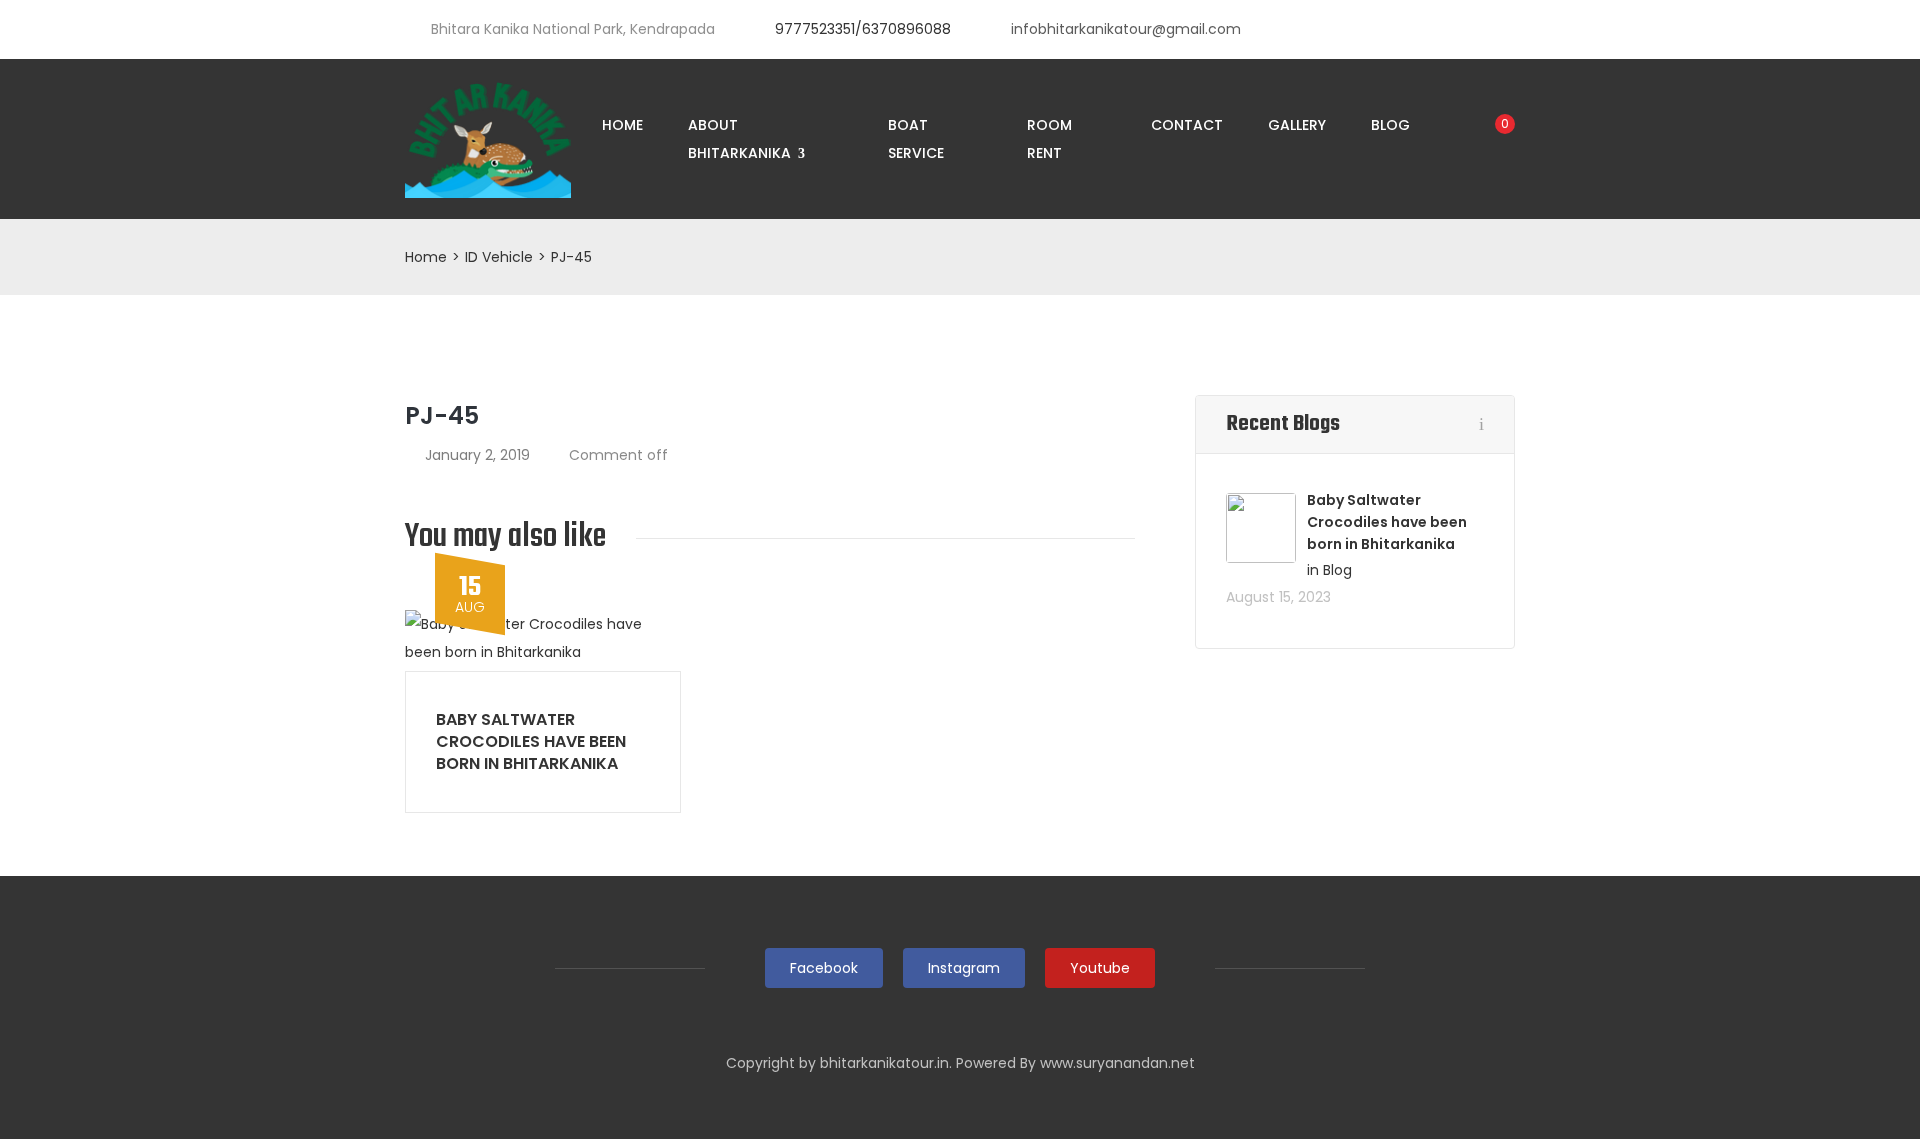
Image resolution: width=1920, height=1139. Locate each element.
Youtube (1100, 968)
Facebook (824, 968)
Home (622, 125)
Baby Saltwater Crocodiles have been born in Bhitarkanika (531, 741)
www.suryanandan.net (1117, 1063)
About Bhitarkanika (741, 139)
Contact (1187, 125)
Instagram (964, 968)
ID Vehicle (499, 257)
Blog (1390, 125)
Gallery (1297, 125)
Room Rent (1049, 139)
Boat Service (916, 139)
